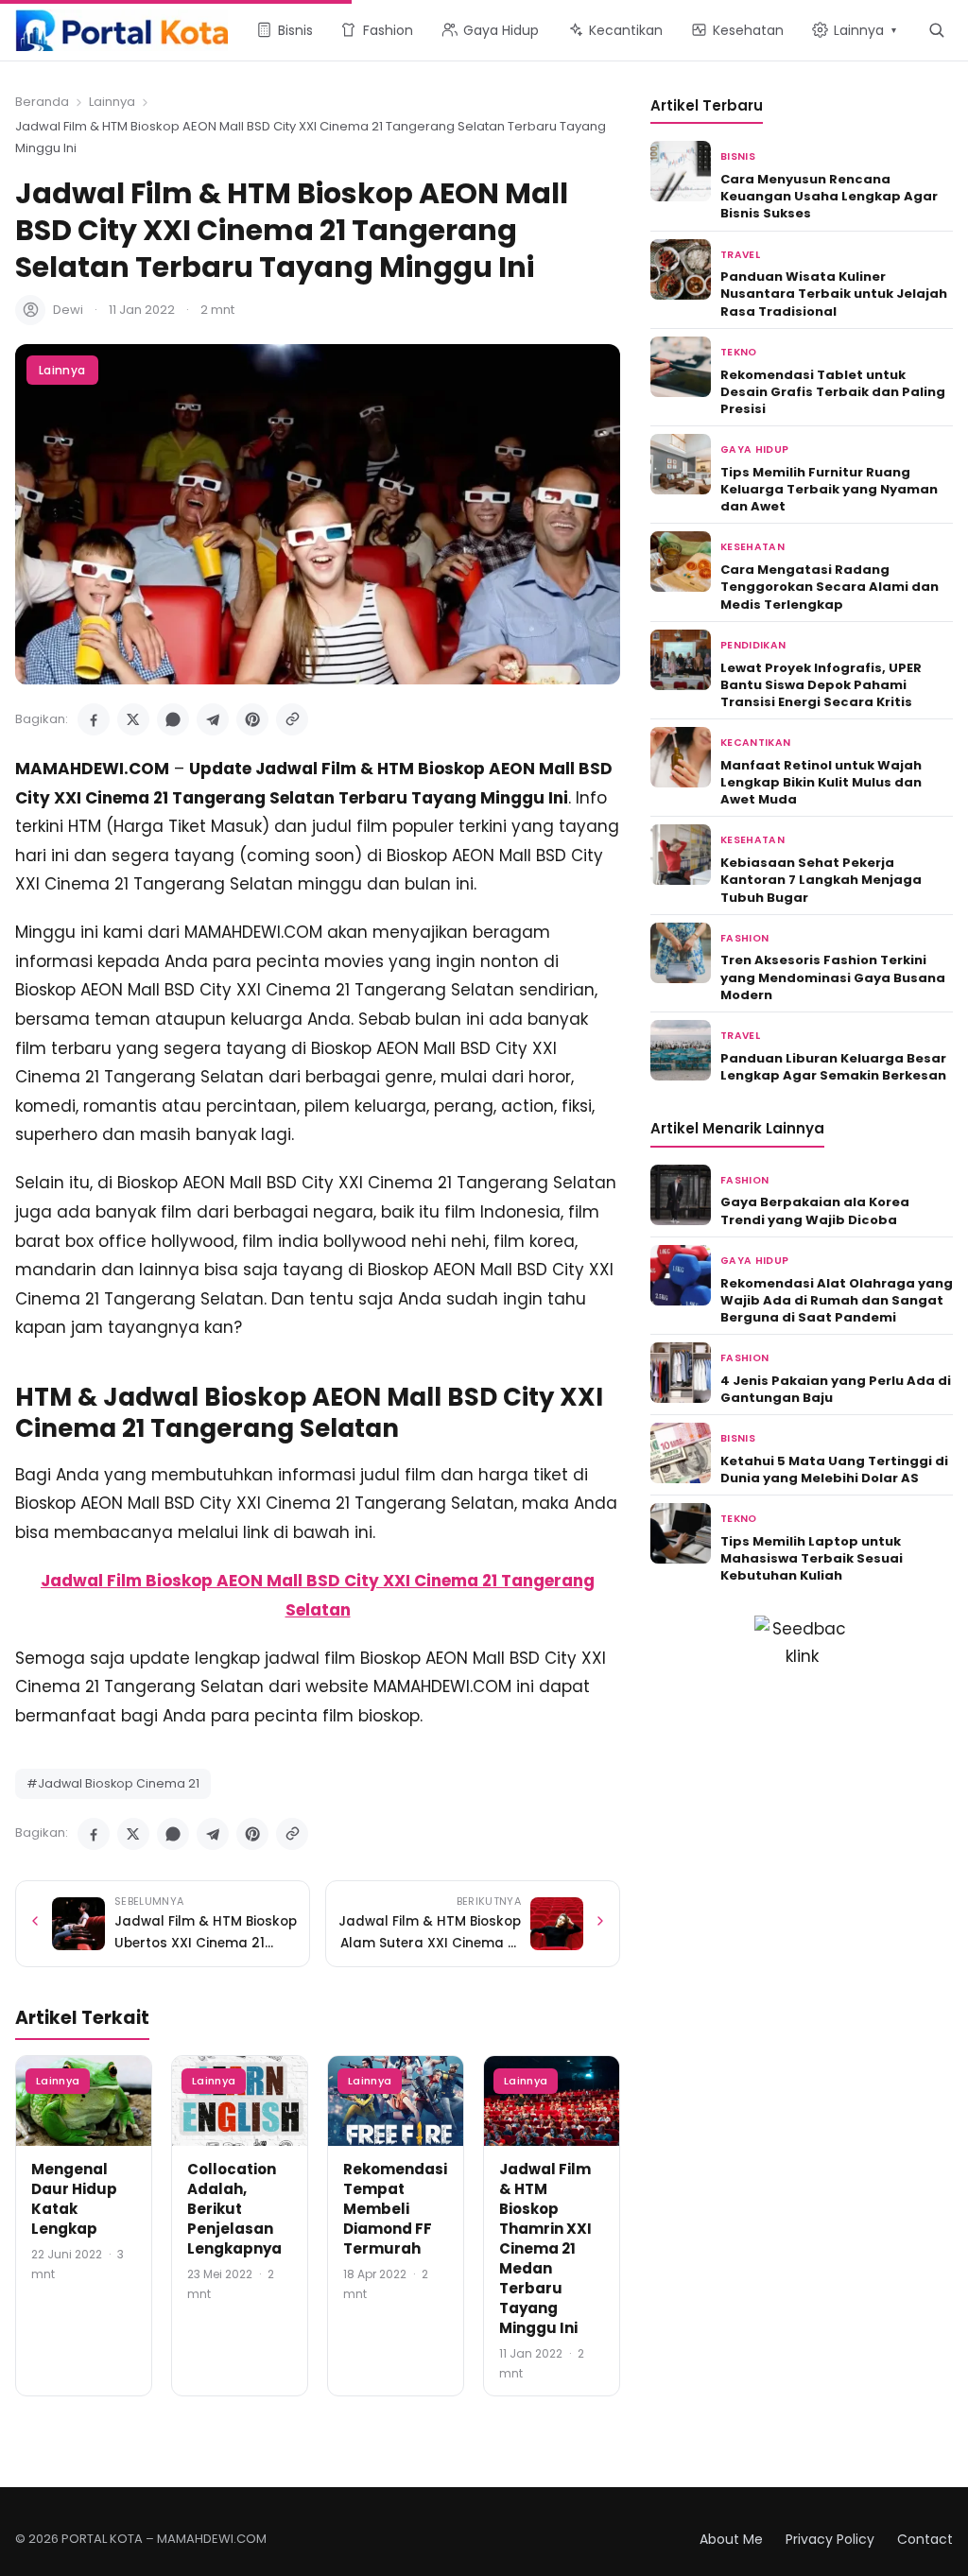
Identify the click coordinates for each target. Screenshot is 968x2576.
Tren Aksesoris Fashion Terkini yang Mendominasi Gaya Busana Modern (833, 977)
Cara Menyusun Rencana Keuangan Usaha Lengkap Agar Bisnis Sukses (829, 196)
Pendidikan (753, 645)
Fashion (744, 938)
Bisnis (738, 156)
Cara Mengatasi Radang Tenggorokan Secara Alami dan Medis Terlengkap (830, 587)
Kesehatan (752, 547)
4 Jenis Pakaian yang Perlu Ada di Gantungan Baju (836, 1389)
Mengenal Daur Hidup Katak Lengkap (74, 2199)
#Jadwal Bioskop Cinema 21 (113, 1783)
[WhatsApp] (173, 719)
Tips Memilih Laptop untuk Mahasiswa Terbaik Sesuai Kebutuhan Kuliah (812, 1558)
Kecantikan (755, 743)
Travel (740, 255)
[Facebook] (94, 719)
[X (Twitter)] (133, 719)
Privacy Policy (830, 2539)
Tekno (739, 352)
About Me (731, 2539)
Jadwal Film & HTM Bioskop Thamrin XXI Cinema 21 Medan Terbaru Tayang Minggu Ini (545, 2248)
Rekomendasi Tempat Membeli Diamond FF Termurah (395, 2209)
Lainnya (112, 102)
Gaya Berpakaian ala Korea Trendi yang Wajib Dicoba (815, 1210)
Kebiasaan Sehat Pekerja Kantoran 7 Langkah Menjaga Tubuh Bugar (821, 880)
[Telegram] (213, 719)
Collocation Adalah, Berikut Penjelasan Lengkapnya (234, 2209)
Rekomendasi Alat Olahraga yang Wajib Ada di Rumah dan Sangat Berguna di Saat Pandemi (837, 1300)
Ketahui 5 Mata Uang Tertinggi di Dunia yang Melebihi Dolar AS (834, 1470)
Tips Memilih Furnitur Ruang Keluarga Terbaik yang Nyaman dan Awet (829, 489)
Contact (925, 2539)
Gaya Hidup (754, 450)
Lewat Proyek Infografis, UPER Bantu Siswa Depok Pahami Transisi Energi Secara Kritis (821, 685)
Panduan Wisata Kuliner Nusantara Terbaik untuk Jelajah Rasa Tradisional (834, 294)
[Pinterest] (252, 719)
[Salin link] (292, 719)
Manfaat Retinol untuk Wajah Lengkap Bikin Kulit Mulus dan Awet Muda (821, 782)
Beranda (42, 102)
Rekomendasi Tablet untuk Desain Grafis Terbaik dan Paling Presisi (833, 392)
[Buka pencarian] (936, 30)
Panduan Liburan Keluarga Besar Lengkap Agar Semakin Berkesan (833, 1067)
